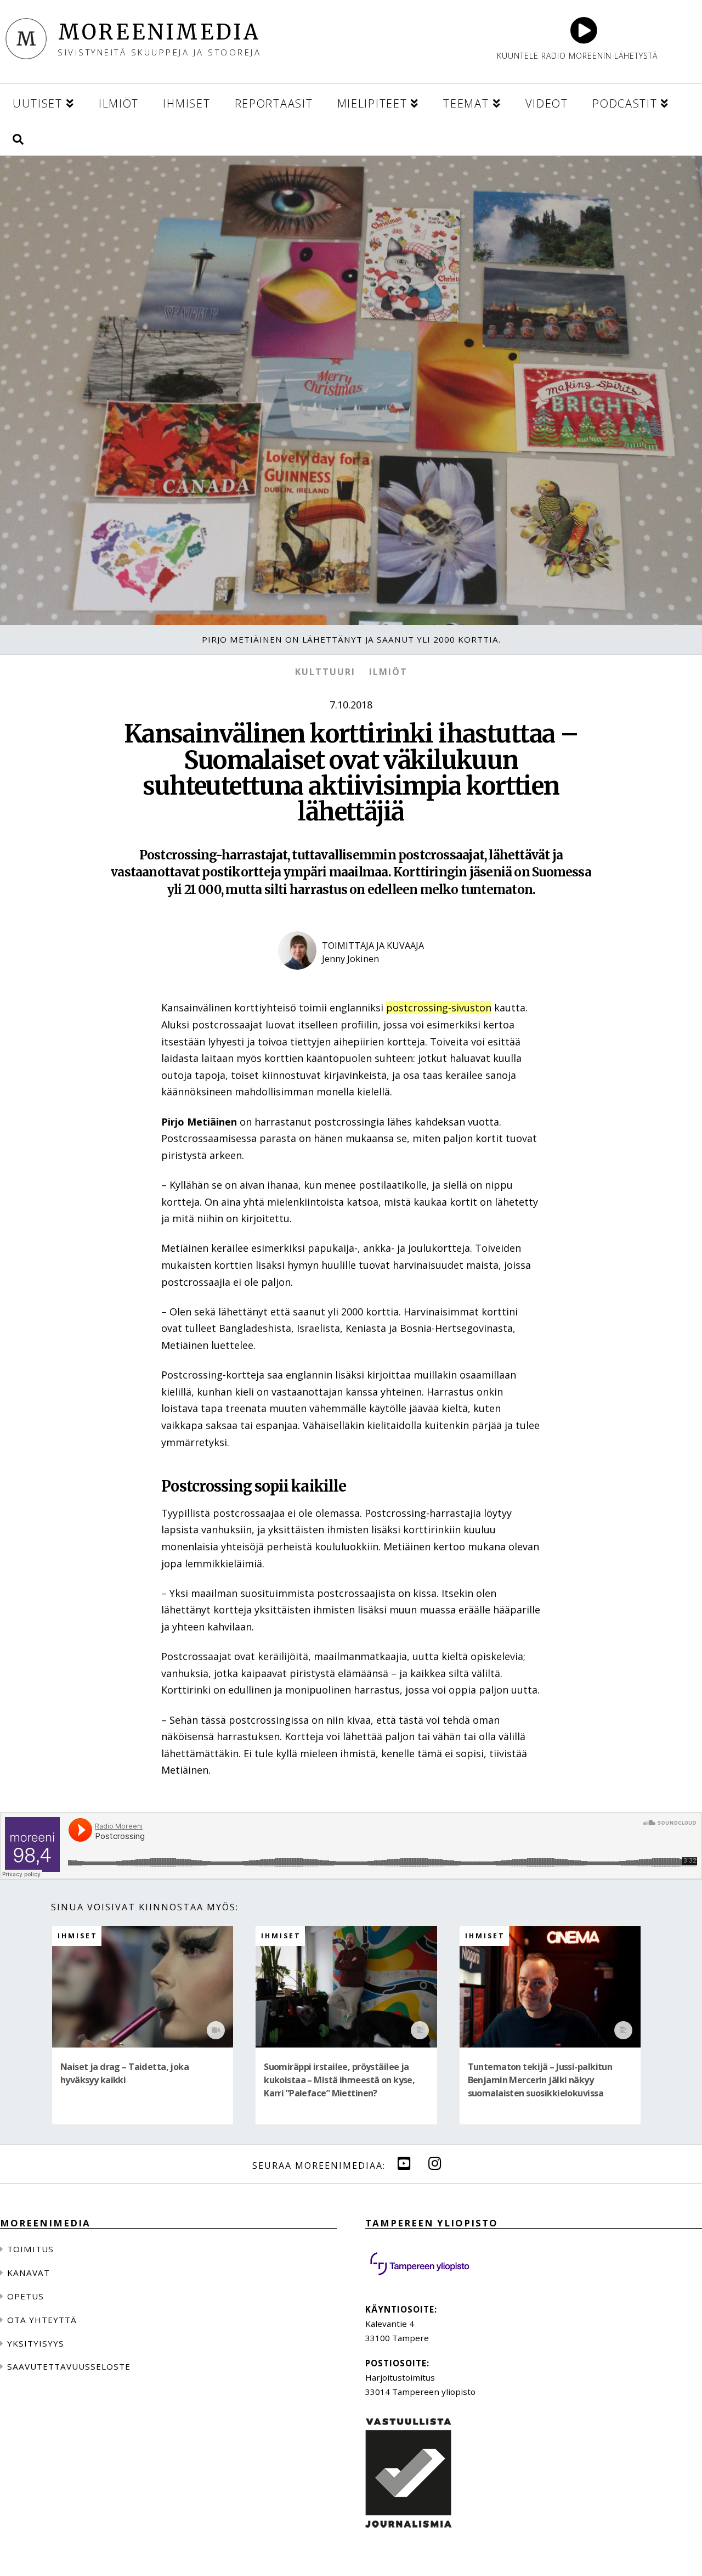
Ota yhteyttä (42, 2320)
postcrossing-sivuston (439, 1008)
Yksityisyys (36, 2343)
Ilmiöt (388, 672)
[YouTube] (404, 2163)
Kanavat (29, 2273)
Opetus (26, 2296)
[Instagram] (435, 2163)
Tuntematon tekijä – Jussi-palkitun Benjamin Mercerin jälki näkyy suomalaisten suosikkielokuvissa (540, 2080)
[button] (18, 137)
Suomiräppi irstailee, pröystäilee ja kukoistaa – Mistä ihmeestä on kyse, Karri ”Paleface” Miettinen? (339, 2080)
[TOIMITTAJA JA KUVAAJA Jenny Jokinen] (351, 978)
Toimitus (30, 2249)
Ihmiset (78, 1936)
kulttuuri (325, 672)
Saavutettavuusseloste (69, 2366)
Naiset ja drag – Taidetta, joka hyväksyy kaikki (124, 2073)
